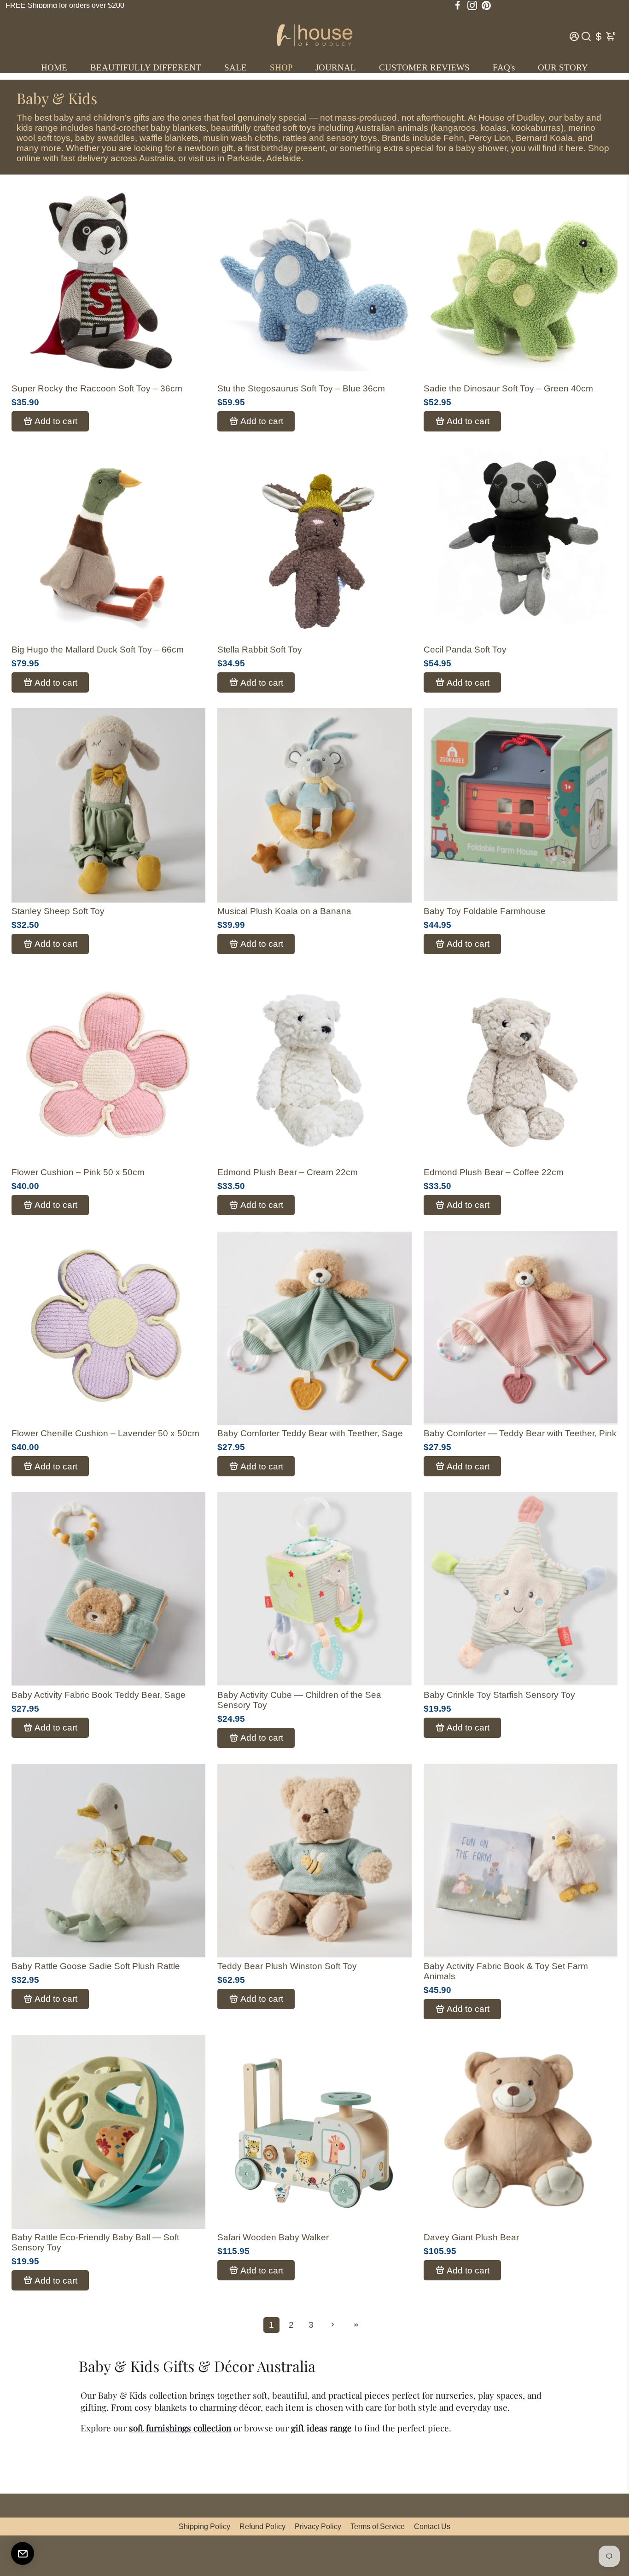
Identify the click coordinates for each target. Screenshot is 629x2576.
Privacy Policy (318, 2526)
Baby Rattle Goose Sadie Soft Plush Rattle (96, 1966)
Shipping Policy (204, 2526)
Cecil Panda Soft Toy (465, 650)
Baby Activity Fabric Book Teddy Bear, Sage (99, 1695)
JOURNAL (336, 67)
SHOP (281, 67)
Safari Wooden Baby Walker (273, 2237)
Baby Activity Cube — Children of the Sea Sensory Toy (299, 1700)
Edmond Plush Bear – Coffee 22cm (494, 1172)
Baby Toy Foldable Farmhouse (485, 911)
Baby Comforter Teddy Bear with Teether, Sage (310, 1433)
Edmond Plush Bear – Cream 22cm (288, 1172)
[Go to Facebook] (458, 6)
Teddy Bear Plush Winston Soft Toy (287, 1966)
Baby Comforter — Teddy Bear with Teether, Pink (520, 1433)
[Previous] (234, 280)
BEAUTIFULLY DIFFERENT (146, 67)
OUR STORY (563, 67)
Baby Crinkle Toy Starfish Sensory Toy (499, 1695)
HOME (54, 67)
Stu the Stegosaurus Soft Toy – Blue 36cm (301, 388)
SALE (236, 67)
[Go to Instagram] (472, 6)
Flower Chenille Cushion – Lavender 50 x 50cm (105, 1433)
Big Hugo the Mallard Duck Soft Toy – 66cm (98, 650)
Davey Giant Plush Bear (471, 2237)
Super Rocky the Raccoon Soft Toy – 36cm (97, 388)
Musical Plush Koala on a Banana (284, 911)
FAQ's (504, 67)
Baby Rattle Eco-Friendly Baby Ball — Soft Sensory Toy (95, 2242)
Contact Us (432, 2526)
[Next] (395, 280)
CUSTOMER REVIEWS (424, 67)
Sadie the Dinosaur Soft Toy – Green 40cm (508, 388)
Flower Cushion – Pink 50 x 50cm (78, 1172)
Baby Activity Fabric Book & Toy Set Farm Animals (506, 1971)
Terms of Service (378, 2526)
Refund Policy (262, 2526)
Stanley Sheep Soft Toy (58, 911)
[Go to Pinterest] (486, 6)
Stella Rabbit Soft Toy (260, 650)
